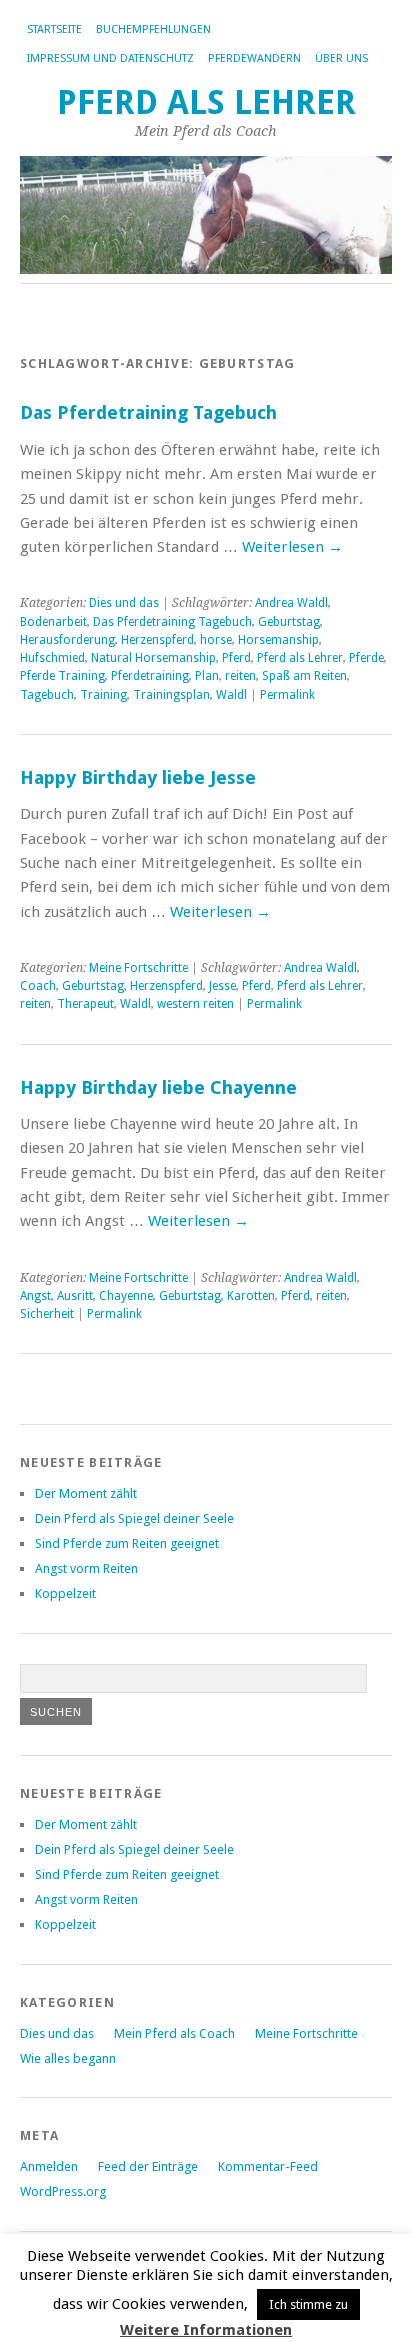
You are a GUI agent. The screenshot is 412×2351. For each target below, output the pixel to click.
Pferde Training (62, 676)
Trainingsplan (171, 695)
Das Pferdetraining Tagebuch (148, 412)
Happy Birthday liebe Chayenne (158, 1087)
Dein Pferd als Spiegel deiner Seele (134, 1518)
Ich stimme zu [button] (308, 2304)
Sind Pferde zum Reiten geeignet (127, 1543)
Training (103, 695)
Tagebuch (47, 695)
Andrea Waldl (291, 603)
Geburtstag (289, 622)
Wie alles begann (68, 2058)
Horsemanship (278, 640)
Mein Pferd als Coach (174, 2033)
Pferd (236, 658)
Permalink (287, 695)
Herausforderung (67, 640)
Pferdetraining (150, 676)
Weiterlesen (292, 547)
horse (216, 640)
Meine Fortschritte (138, 968)
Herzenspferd (157, 640)
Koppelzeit (65, 1593)
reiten (240, 676)
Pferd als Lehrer (206, 102)
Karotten (251, 1296)
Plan (207, 676)
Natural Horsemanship (153, 658)
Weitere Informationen (206, 2330)
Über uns (341, 58)
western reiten (195, 1004)
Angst (35, 1296)
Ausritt (75, 1296)
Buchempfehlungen (153, 29)
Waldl (231, 695)
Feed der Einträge (148, 2166)
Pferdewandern (254, 58)
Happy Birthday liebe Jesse (138, 777)
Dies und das (124, 603)
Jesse (222, 986)
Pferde (366, 658)
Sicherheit (47, 1314)
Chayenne (126, 1296)
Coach (38, 986)
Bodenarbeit (53, 622)
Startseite (54, 29)
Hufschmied (52, 658)
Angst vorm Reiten (86, 1568)
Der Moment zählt (86, 1493)
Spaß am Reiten (304, 676)
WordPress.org (63, 2191)
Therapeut (85, 1004)
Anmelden (49, 2166)
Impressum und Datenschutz (110, 58)
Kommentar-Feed (268, 2166)
